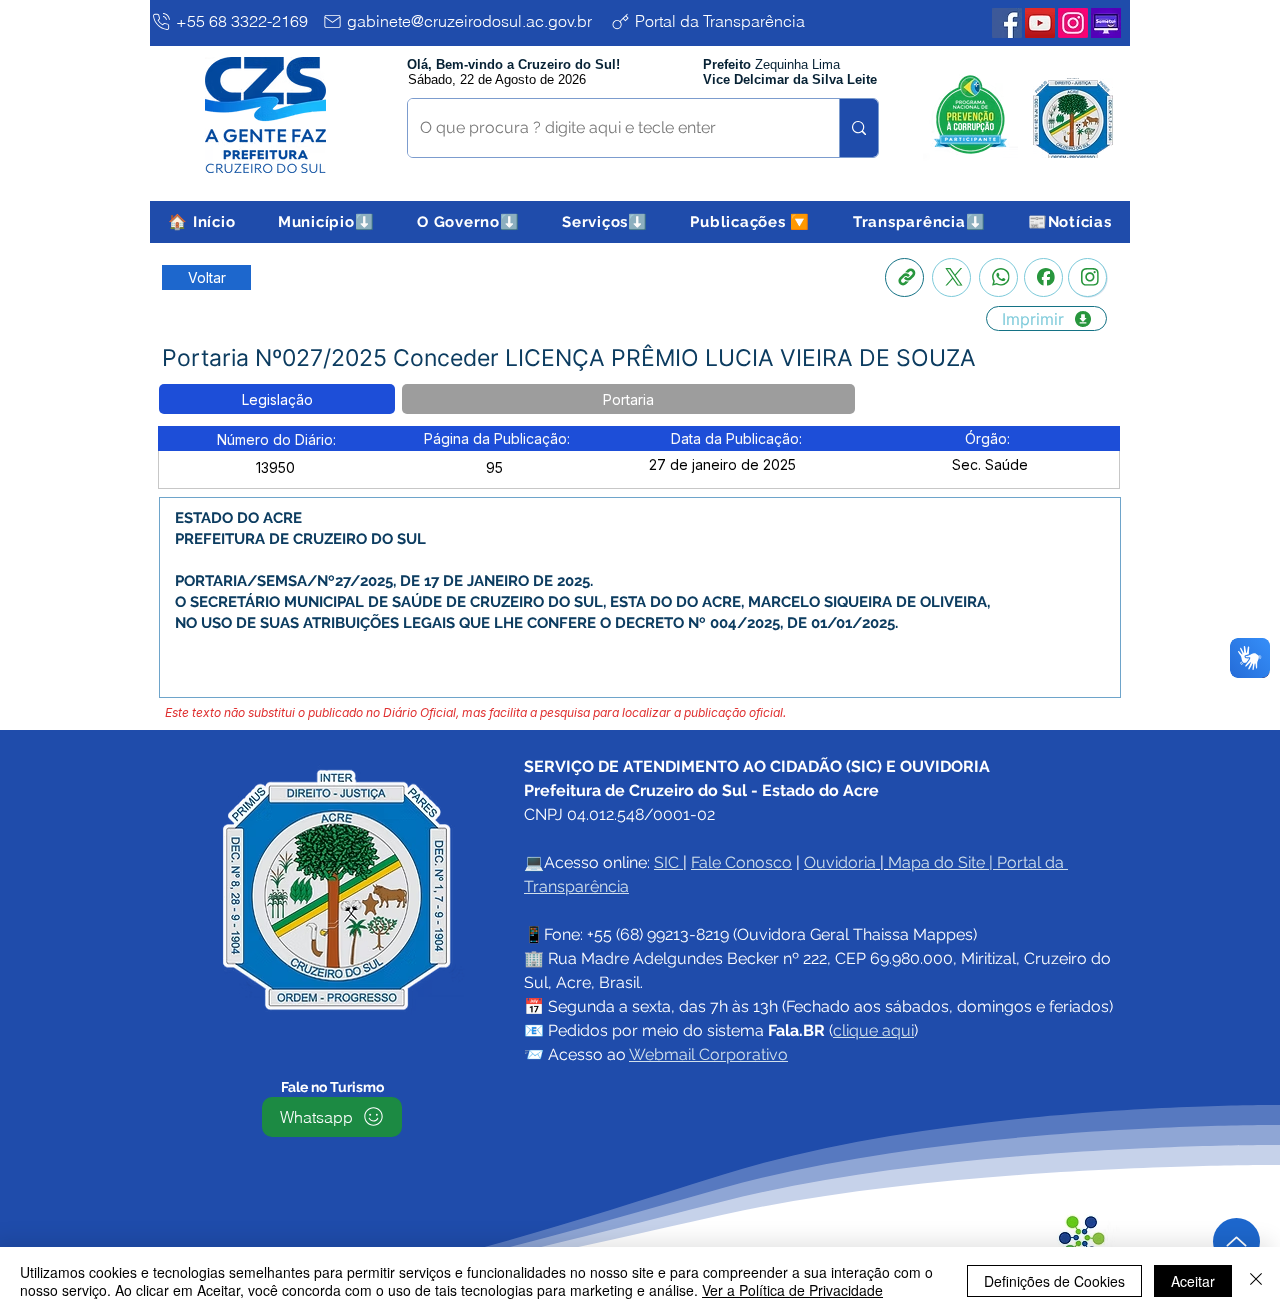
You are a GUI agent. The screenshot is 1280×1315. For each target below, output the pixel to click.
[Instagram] (1087, 277)
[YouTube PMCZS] (1040, 23)
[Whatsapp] (998, 277)
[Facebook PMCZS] (1007, 23)
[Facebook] (1043, 277)
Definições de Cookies (1054, 1281)
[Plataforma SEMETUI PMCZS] (1106, 23)
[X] (951, 277)
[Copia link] (904, 277)
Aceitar (1193, 1281)
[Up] (1236, 1241)
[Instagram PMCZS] (1073, 23)
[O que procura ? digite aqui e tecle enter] (858, 128)
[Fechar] (1256, 1281)
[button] (326, 222)
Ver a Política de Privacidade (792, 1290)
